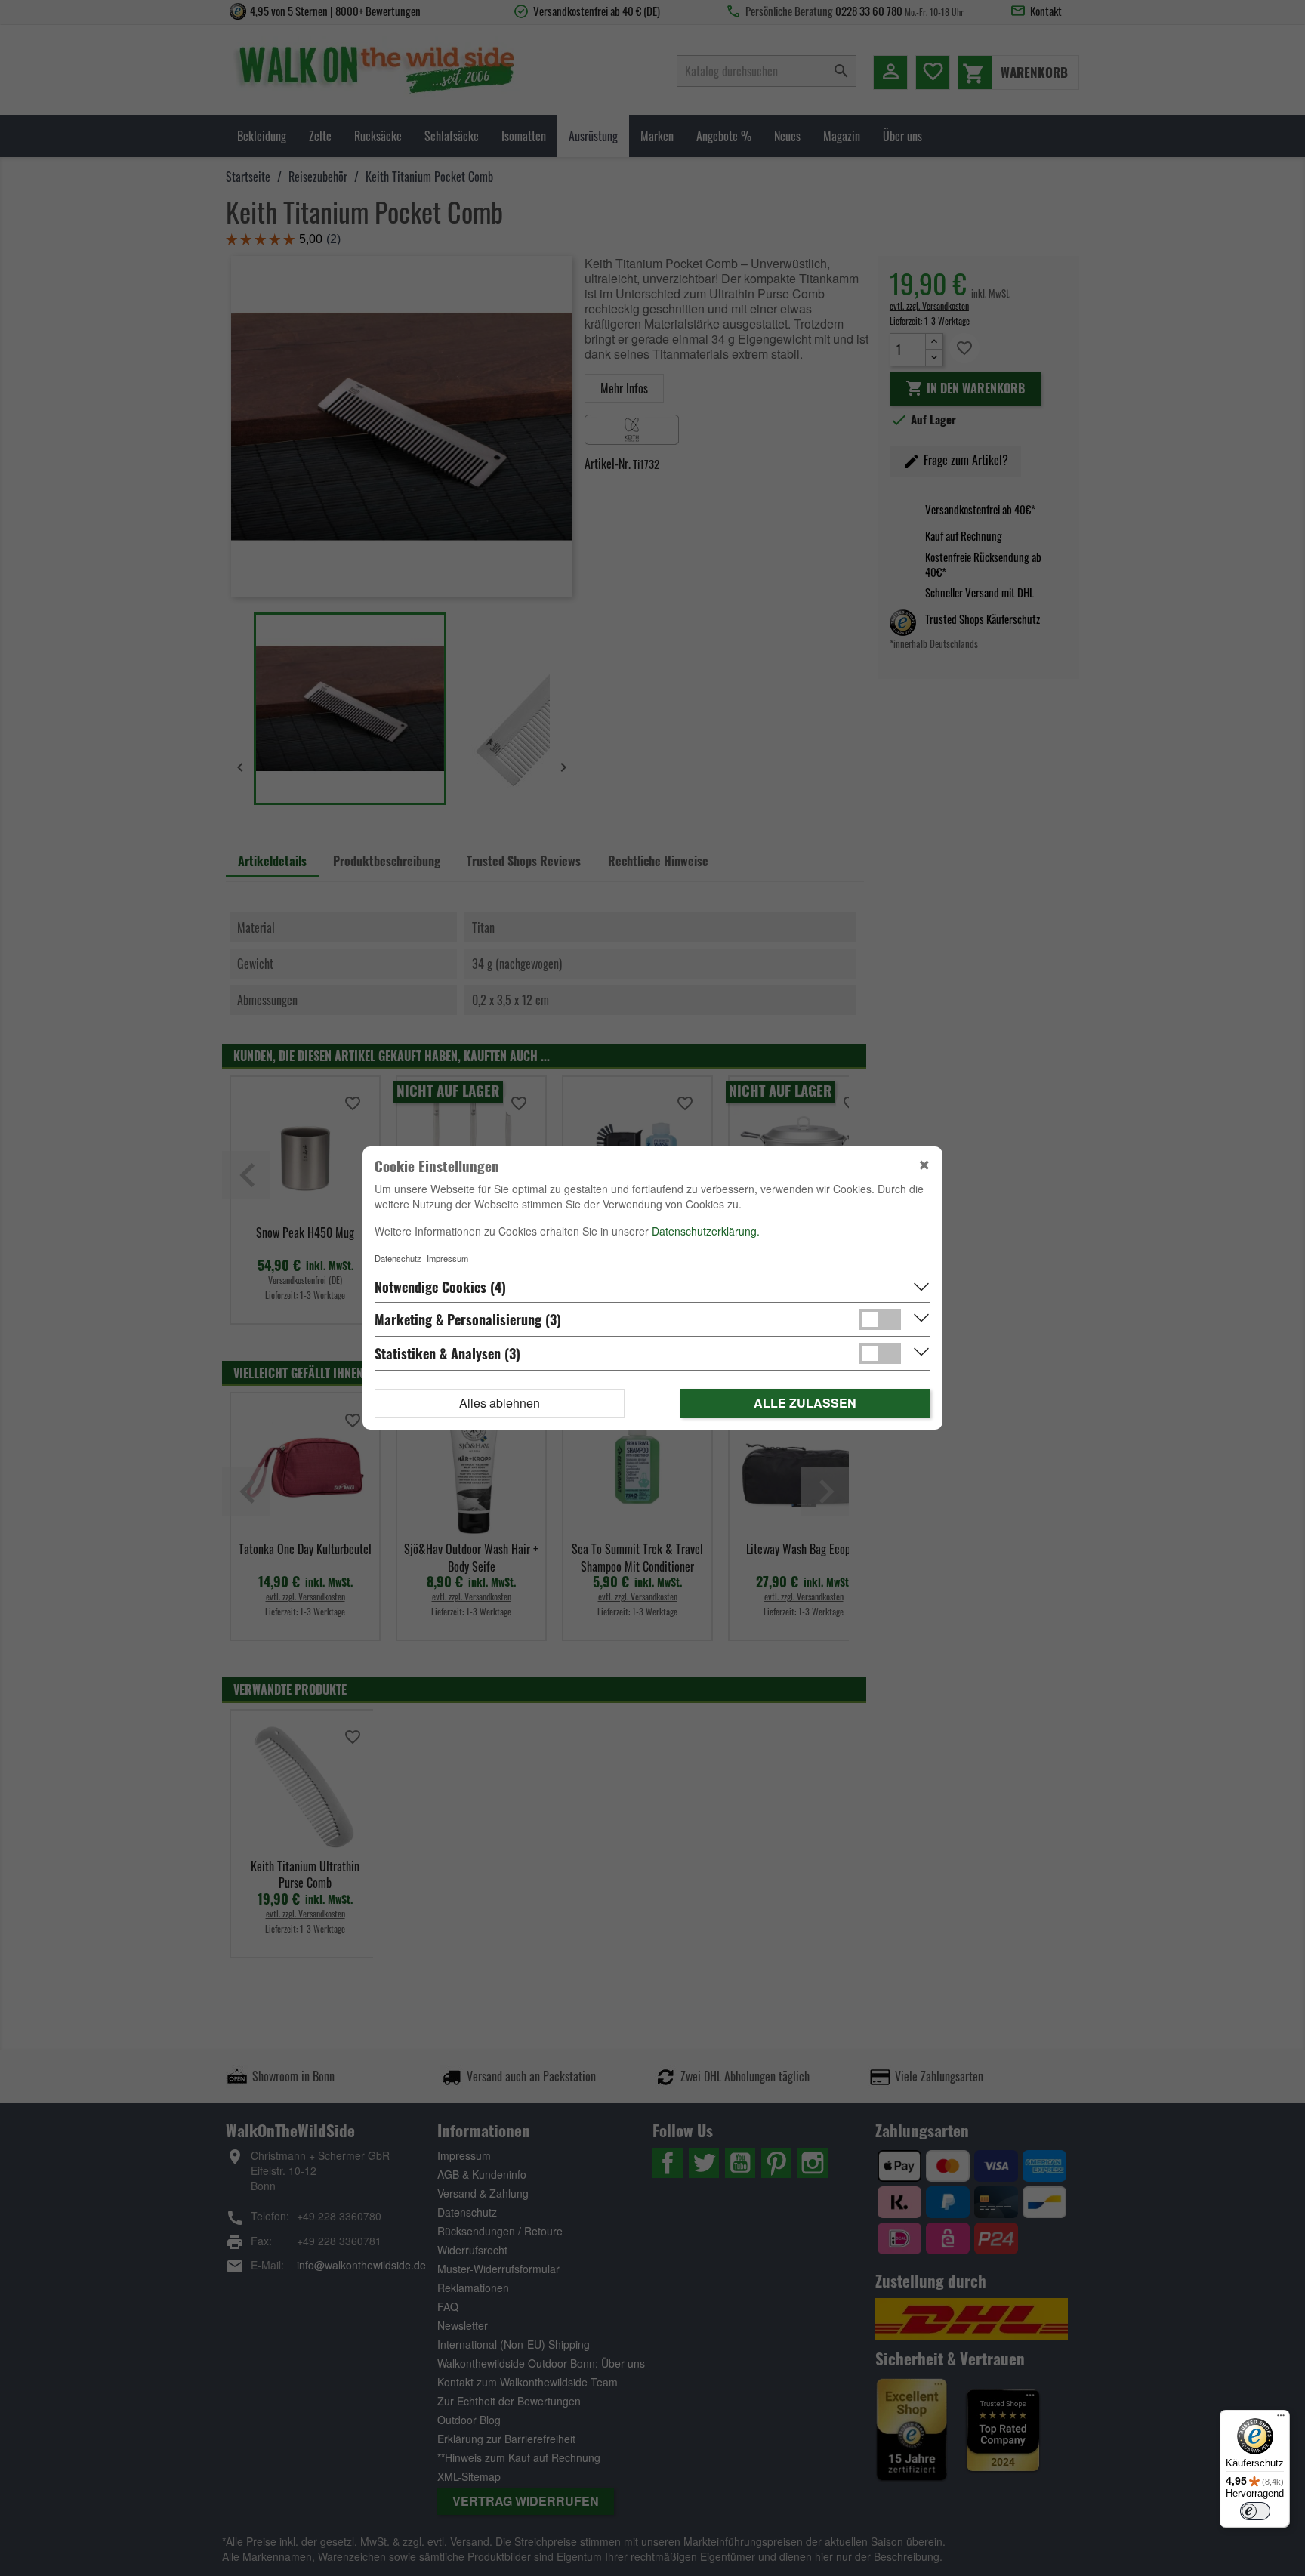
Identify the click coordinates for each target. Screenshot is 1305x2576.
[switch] (1255, 2511)
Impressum (447, 1258)
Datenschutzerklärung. (706, 1231)
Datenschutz (398, 1258)
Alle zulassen (805, 1403)
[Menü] (1281, 2419)
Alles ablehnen (500, 1403)
